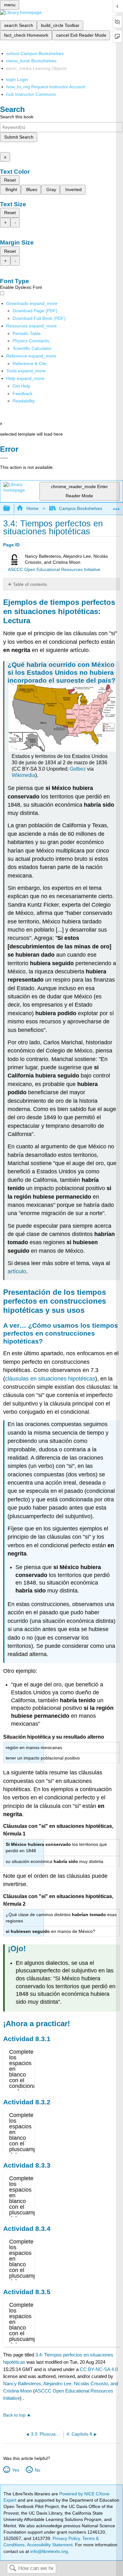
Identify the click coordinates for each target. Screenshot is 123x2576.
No (37, 2470)
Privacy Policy (66, 2538)
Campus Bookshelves (81, 508)
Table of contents (30, 584)
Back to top (14, 2415)
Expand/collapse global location (116, 507)
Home (32, 508)
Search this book (17, 117)
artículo (17, 1271)
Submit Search (19, 137)
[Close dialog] (4, 458)
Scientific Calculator (32, 348)
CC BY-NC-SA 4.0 (99, 2369)
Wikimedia (23, 775)
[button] (23, 394)
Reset (10, 180)
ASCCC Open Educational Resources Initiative (54, 570)
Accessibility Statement (50, 2545)
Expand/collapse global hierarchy (11, 509)
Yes (15, 2470)
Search (13, 2569)
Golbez (78, 769)
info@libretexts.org (48, 2551)
